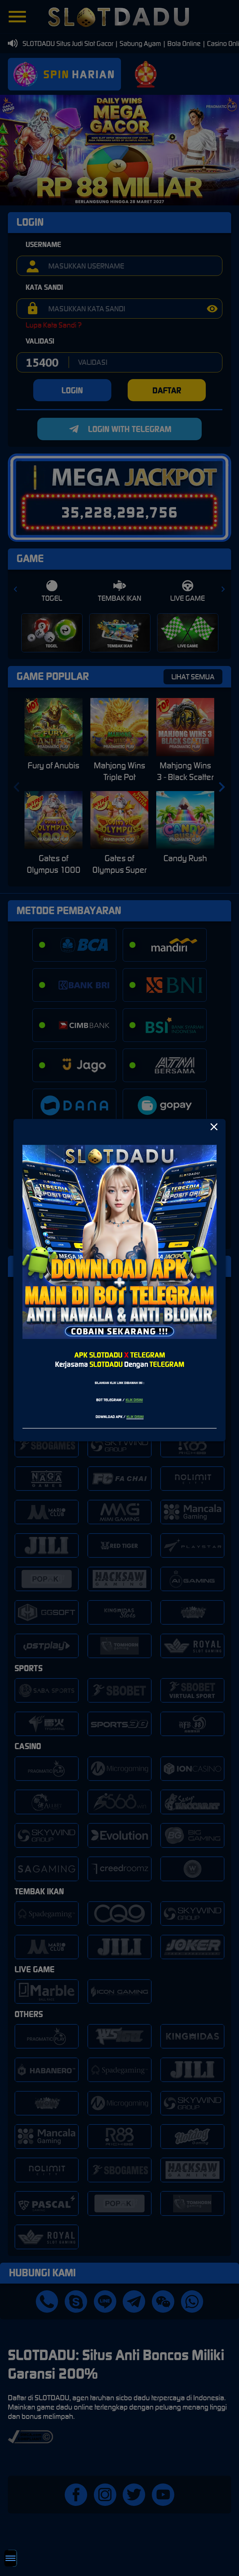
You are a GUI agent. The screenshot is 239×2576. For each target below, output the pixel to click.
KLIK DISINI (134, 1400)
